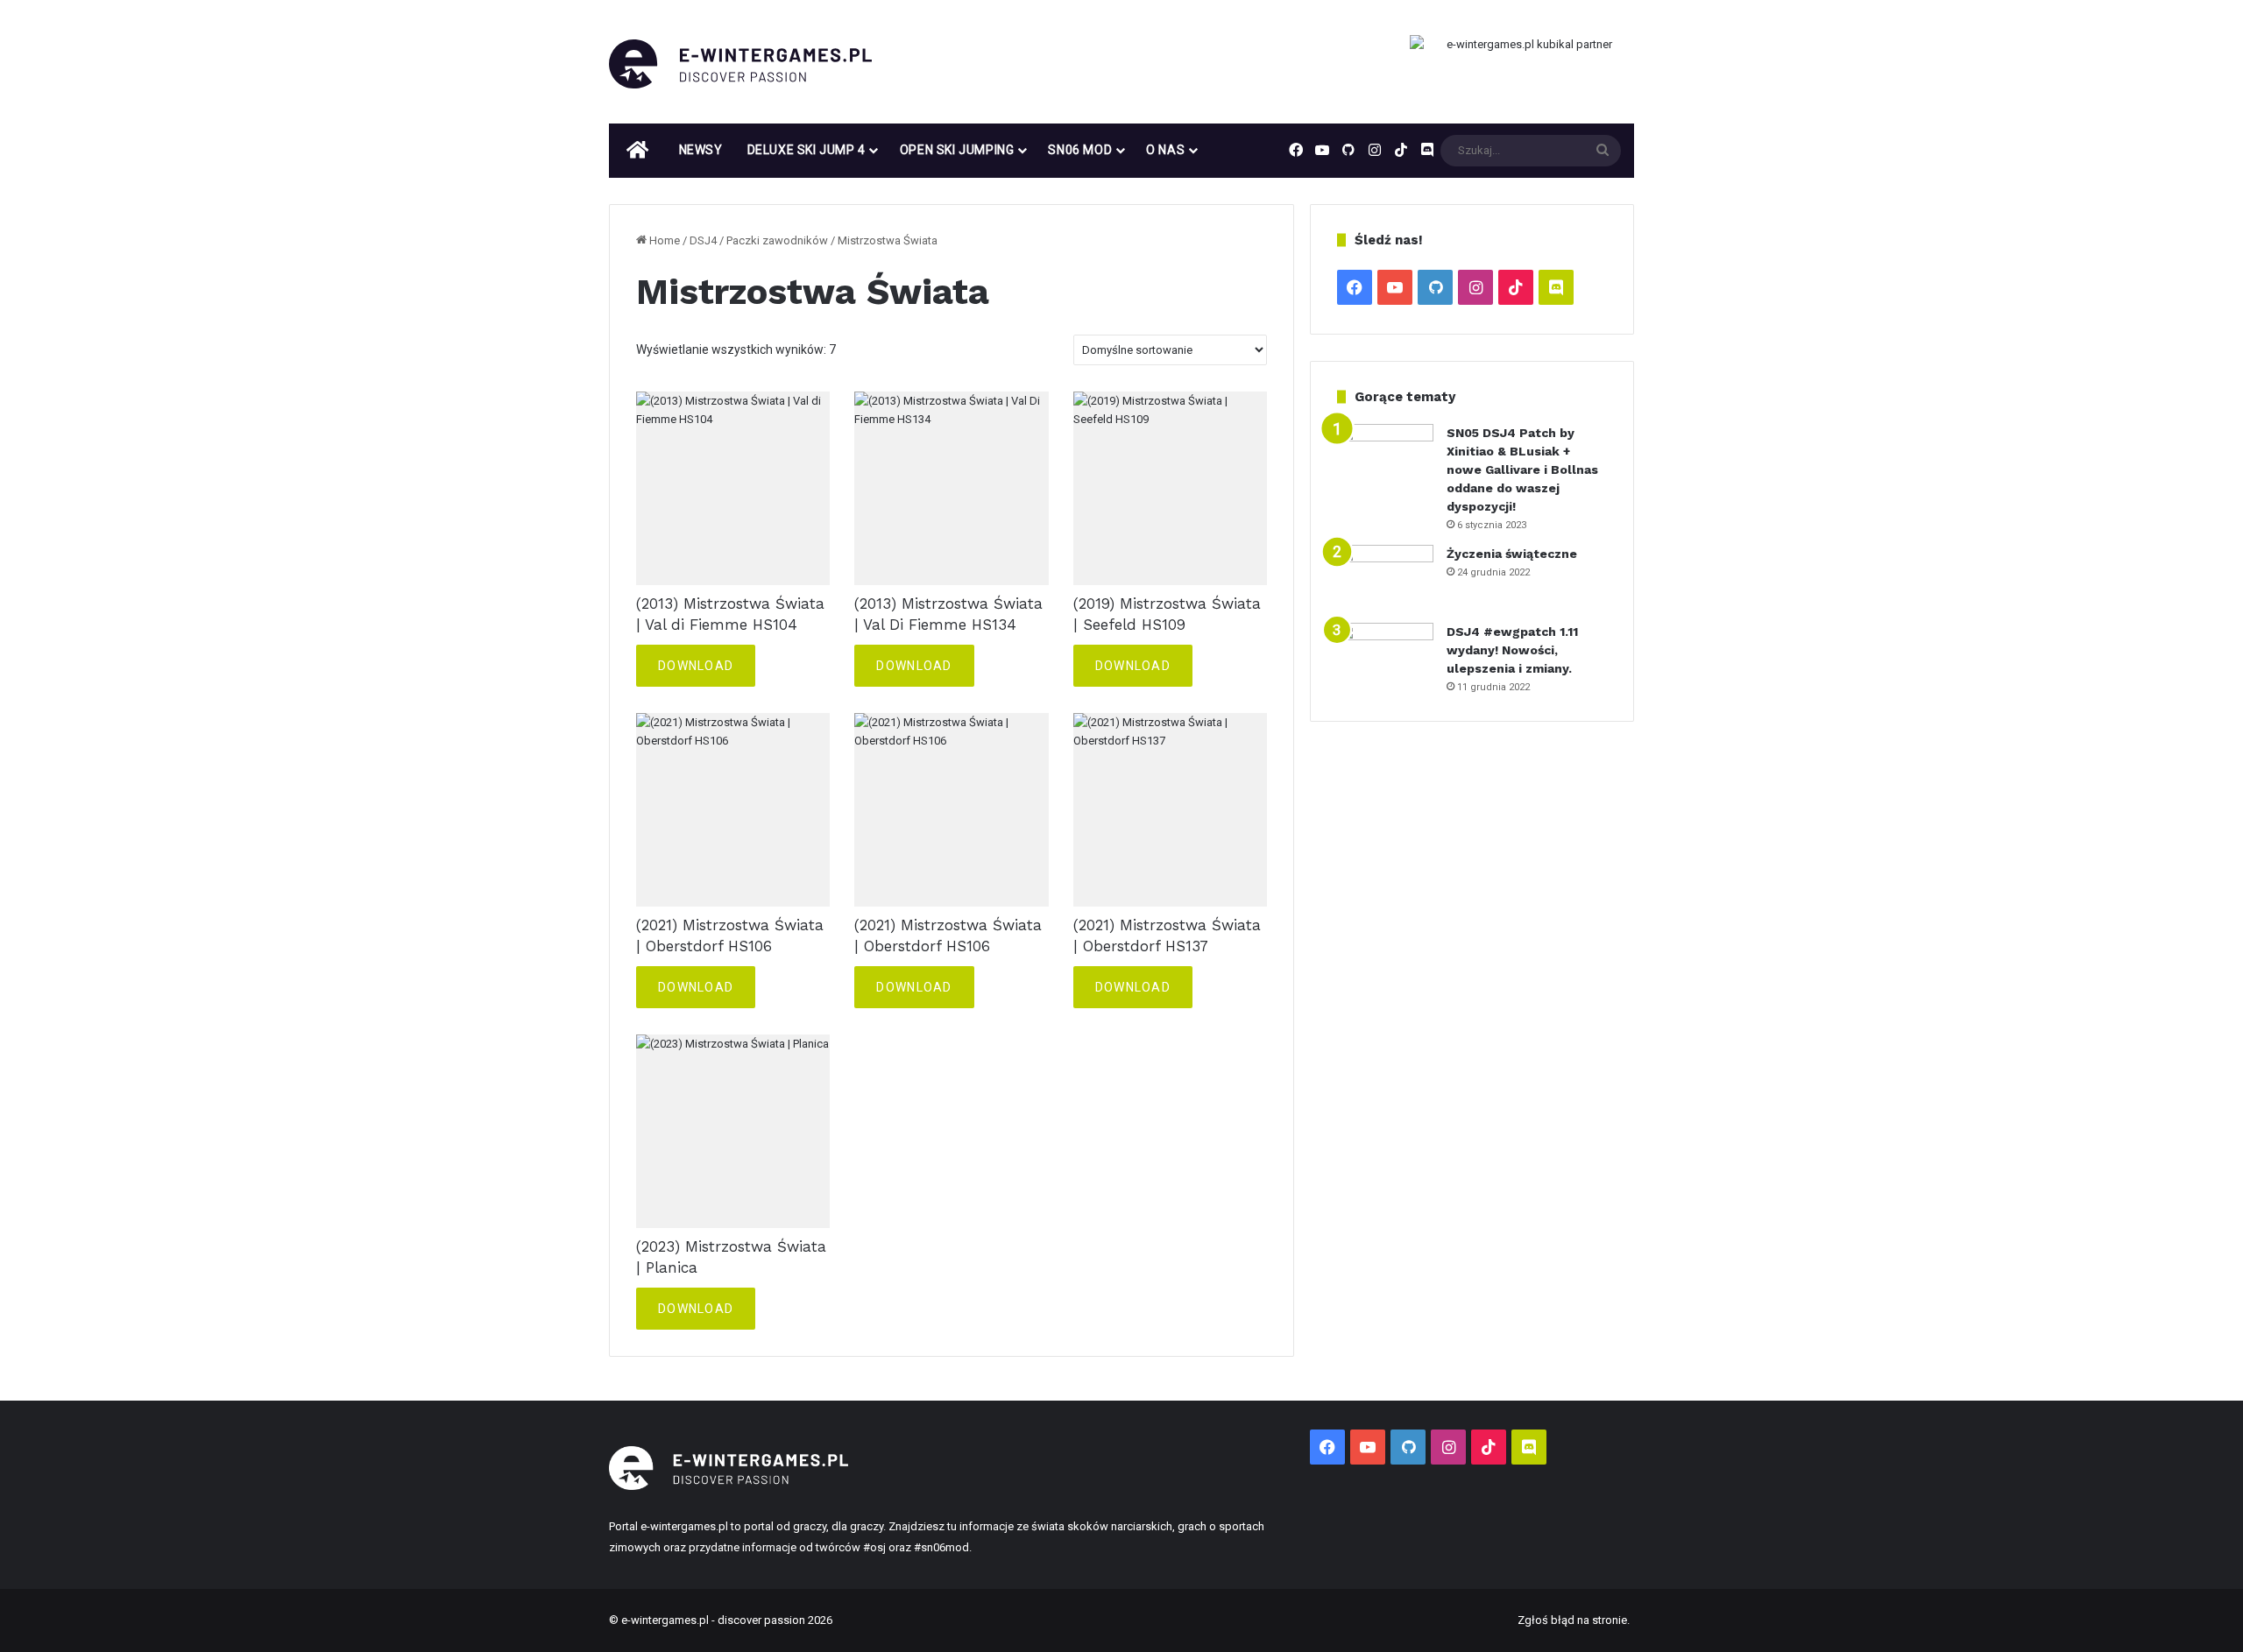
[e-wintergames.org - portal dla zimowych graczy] (740, 64)
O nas (1165, 150)
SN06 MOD (1080, 150)
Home (665, 240)
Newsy (701, 150)
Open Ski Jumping (957, 150)
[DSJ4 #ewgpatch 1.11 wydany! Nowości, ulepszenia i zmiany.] (1385, 656)
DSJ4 (703, 240)
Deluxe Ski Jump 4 (807, 150)
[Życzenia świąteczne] (1385, 578)
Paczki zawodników (777, 240)
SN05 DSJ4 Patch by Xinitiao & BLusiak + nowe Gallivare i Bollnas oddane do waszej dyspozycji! (1522, 469)
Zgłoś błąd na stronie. (1574, 1620)
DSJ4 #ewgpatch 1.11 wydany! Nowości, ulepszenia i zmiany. (1512, 650)
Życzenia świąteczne (1512, 554)
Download (696, 666)
